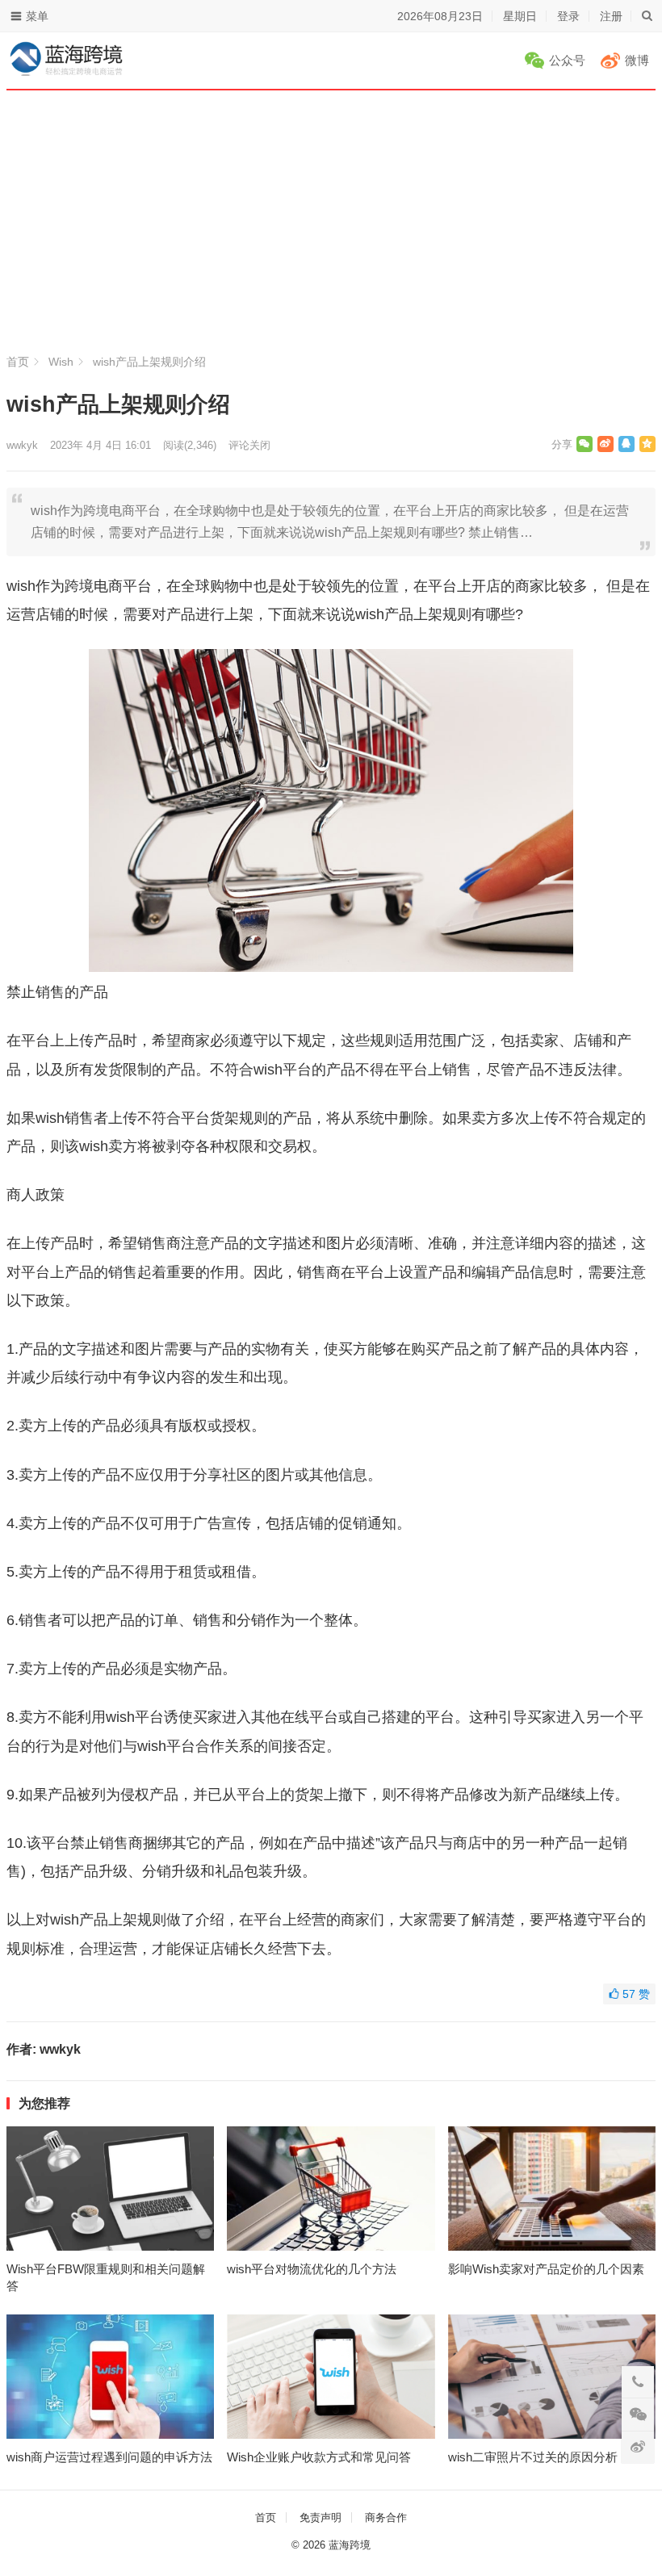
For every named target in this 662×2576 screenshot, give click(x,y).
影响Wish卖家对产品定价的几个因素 (546, 2269)
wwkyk (22, 445)
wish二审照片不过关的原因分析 (533, 2457)
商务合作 (386, 2517)
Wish (61, 362)
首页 (18, 362)
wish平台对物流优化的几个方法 (312, 2269)
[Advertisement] (331, 230)
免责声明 (321, 2517)
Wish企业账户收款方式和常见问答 (319, 2457)
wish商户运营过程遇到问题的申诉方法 (109, 2457)
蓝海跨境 (350, 2545)
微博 (637, 60)
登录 (568, 16)
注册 (611, 16)
